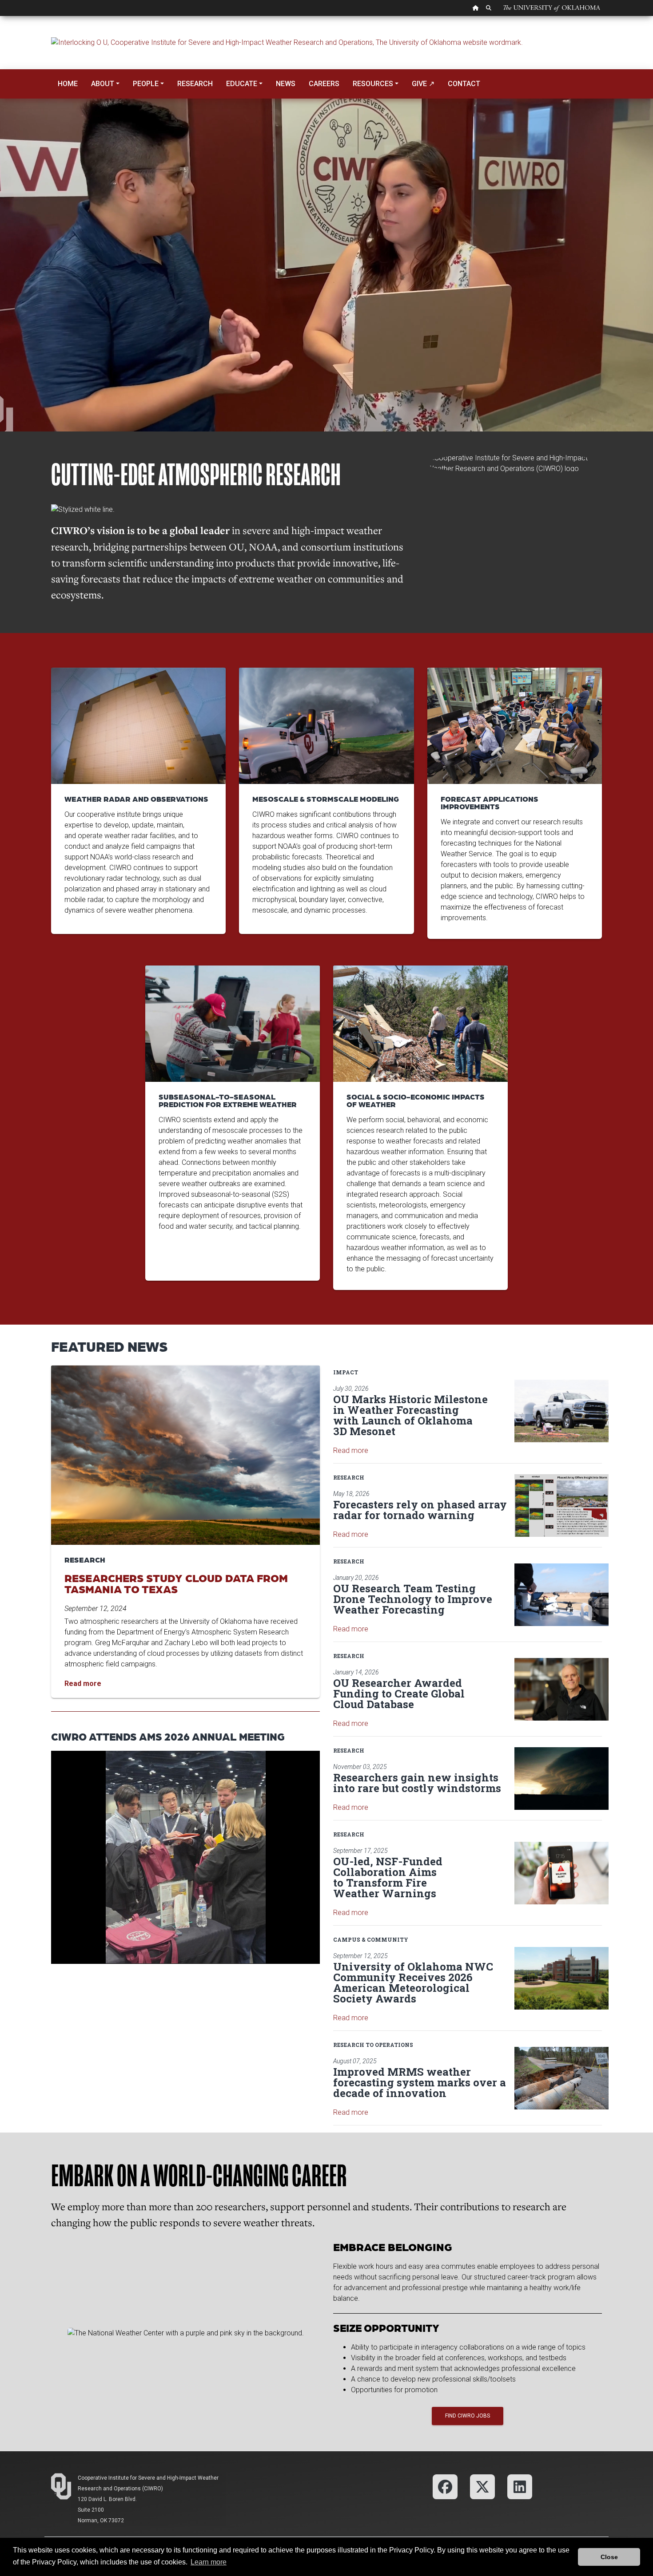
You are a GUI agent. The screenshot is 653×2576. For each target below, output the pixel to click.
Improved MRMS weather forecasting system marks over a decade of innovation (420, 2082)
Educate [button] (242, 84)
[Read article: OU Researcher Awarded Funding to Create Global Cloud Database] (561, 1689)
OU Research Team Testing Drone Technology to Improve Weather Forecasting (413, 1599)
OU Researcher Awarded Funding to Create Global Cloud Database (399, 1694)
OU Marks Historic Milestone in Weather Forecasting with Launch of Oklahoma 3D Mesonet (410, 1415)
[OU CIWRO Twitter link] (482, 2486)
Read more (351, 1450)
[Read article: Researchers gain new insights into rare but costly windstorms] (561, 1779)
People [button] (146, 84)
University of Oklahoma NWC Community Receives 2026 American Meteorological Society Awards (413, 1982)
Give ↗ (423, 84)
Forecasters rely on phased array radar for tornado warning (420, 1510)
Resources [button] (373, 84)
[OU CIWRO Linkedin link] (520, 2486)
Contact (464, 84)
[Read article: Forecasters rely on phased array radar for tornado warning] (561, 1506)
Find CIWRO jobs (468, 2416)
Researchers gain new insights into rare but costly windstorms (417, 1783)
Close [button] (609, 2557)
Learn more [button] (209, 2562)
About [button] (103, 84)
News (286, 84)
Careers (324, 84)
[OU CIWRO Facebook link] (445, 2486)
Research (195, 84)
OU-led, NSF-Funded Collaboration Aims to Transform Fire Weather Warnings (388, 1877)
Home (68, 84)
